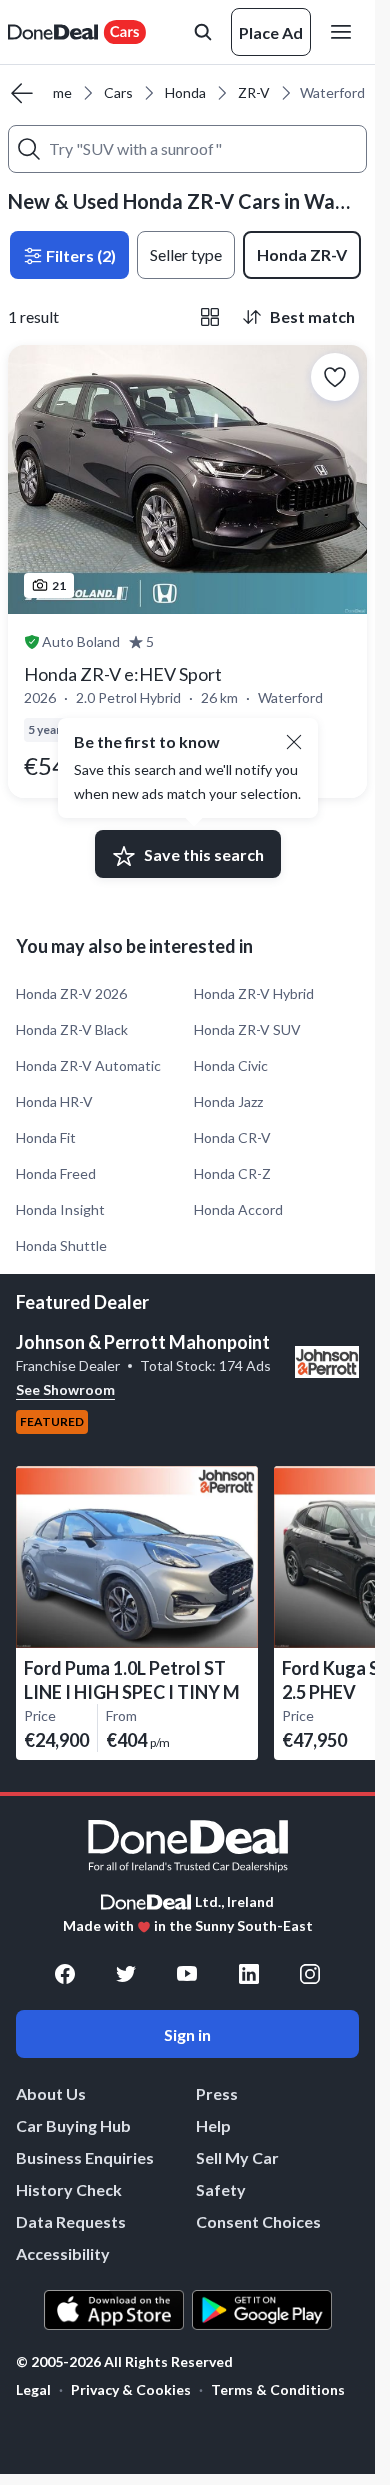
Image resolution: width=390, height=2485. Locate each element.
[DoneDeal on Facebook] (65, 1974)
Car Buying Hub (73, 2125)
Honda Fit (46, 1137)
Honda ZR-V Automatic (88, 1065)
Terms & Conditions (278, 2389)
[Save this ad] (335, 377)
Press (217, 2093)
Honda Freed (56, 1173)
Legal (33, 2389)
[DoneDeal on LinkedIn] (249, 1974)
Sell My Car (237, 2157)
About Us (51, 2093)
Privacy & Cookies (131, 2389)
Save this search (204, 854)
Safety (221, 2189)
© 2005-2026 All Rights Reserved (124, 2362)
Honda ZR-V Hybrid (254, 993)
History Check (69, 2189)
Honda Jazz (228, 1101)
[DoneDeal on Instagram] (310, 1974)
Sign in (187, 2034)
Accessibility (63, 2253)
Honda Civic (231, 1065)
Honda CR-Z (232, 1173)
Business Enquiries (85, 2157)
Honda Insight (60, 1209)
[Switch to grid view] (210, 317)
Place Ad (271, 32)
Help (213, 2125)
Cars (118, 92)
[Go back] (22, 93)
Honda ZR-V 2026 (71, 993)
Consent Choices (258, 2221)
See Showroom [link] (65, 1389)
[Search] (29, 149)
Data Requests (71, 2221)
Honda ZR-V (302, 254)
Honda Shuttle (61, 1245)
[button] (294, 742)
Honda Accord (238, 1209)
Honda (185, 92)
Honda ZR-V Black (72, 1029)
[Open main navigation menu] (345, 32)
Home (53, 92)
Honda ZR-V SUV (247, 1029)
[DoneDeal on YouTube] (187, 1974)
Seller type (186, 254)
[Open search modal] (203, 32)
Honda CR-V (232, 1137)
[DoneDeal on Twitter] (126, 1974)
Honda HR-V (54, 1101)
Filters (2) (79, 255)
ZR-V (254, 92)
